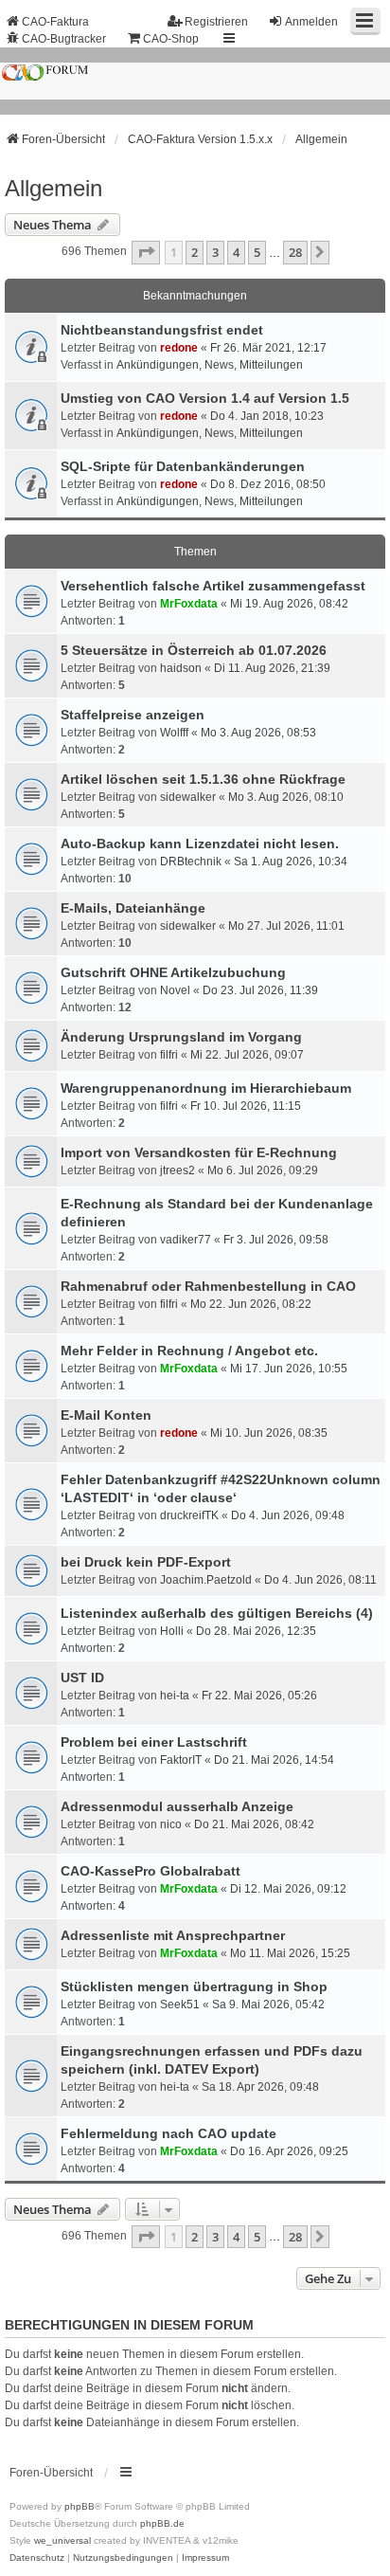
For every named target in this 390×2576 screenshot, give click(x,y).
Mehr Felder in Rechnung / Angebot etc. (189, 1351)
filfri (169, 1055)
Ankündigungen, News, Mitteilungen (210, 365)
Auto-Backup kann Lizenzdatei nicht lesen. (200, 844)
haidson (181, 668)
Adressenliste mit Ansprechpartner (173, 1935)
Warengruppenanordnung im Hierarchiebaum (206, 1088)
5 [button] (257, 252)
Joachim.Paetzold (206, 1580)
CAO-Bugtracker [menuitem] (64, 39)
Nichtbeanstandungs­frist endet (162, 330)
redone (179, 348)
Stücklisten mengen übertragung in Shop (194, 1986)
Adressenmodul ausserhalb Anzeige (177, 1806)
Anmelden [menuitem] (311, 22)
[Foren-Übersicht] (195, 81)
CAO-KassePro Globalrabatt (151, 1871)
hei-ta (175, 1696)
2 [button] (195, 252)
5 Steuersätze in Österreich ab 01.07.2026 (194, 650)
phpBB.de (162, 2523)
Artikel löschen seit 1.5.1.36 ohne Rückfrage (203, 779)
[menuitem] (37, 2558)
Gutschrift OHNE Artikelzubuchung (173, 972)
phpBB (80, 2506)
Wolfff (174, 733)
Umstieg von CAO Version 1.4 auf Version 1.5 (205, 398)
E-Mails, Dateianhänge (133, 908)
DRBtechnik (191, 862)
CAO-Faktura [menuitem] (55, 22)
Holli (172, 1631)
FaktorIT (181, 1760)
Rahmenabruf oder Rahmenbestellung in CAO (208, 1286)
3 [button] (215, 252)
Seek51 (180, 2005)
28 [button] (295, 252)
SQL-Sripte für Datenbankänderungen (183, 466)
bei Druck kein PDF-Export (146, 1562)
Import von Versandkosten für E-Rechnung (199, 1152)
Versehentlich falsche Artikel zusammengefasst (213, 586)
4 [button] (236, 252)
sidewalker (188, 797)
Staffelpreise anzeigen (133, 715)
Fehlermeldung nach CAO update (168, 2133)
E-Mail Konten (106, 1415)
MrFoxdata (189, 604)
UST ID (82, 1678)
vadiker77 (186, 1240)
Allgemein (53, 188)
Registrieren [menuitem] (216, 22)
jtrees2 (177, 1170)
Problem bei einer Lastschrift (154, 1742)
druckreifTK (189, 1515)
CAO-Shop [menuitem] (171, 39)
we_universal (62, 2540)
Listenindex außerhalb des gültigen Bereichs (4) (217, 1613)
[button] (146, 252)
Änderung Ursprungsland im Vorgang (181, 1037)
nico (171, 1824)
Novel (175, 990)
